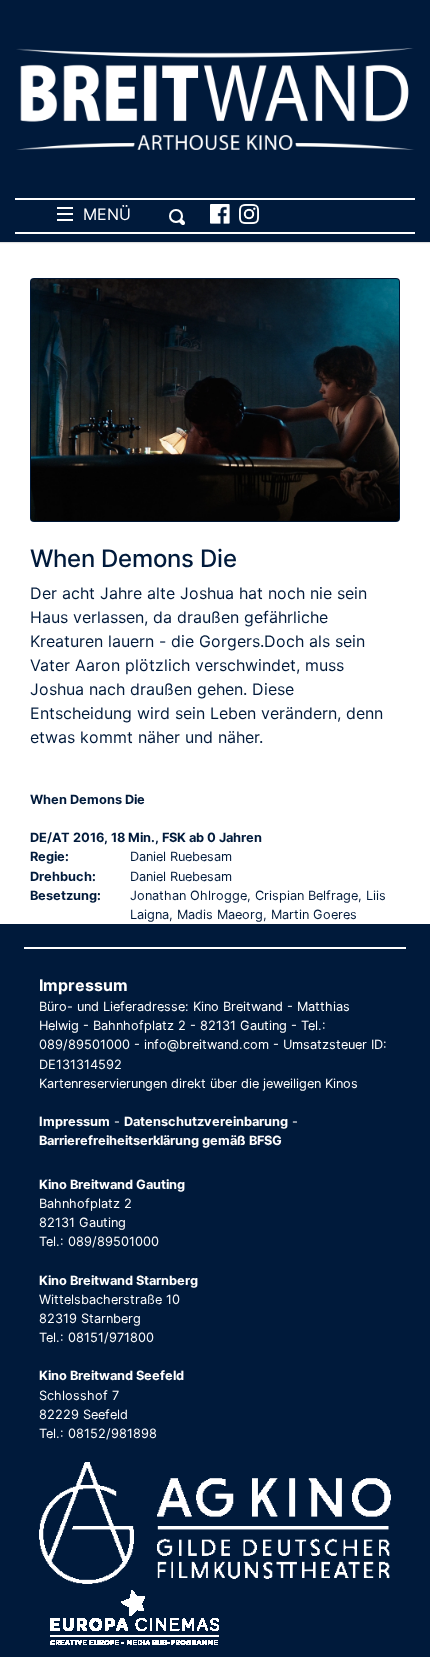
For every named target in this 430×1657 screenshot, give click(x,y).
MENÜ (102, 214)
